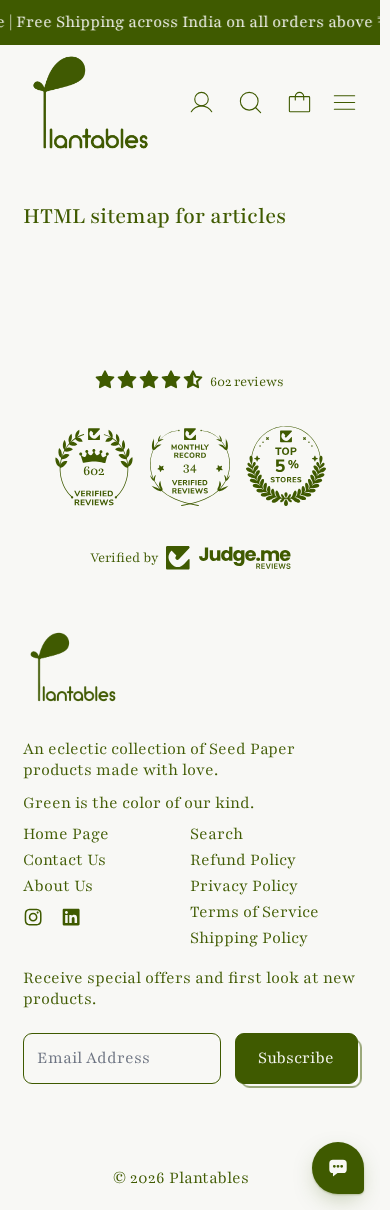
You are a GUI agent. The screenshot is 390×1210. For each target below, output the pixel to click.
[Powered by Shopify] (201, 102)
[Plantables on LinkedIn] (71, 917)
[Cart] (299, 102)
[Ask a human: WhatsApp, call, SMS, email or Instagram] (338, 1168)
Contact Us (64, 860)
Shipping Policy (249, 938)
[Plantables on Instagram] (33, 917)
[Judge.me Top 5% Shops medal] (286, 466)
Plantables (209, 1178)
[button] (250, 102)
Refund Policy (243, 860)
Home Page (66, 834)
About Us (58, 886)
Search (216, 834)
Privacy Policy (244, 886)
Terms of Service (254, 912)
